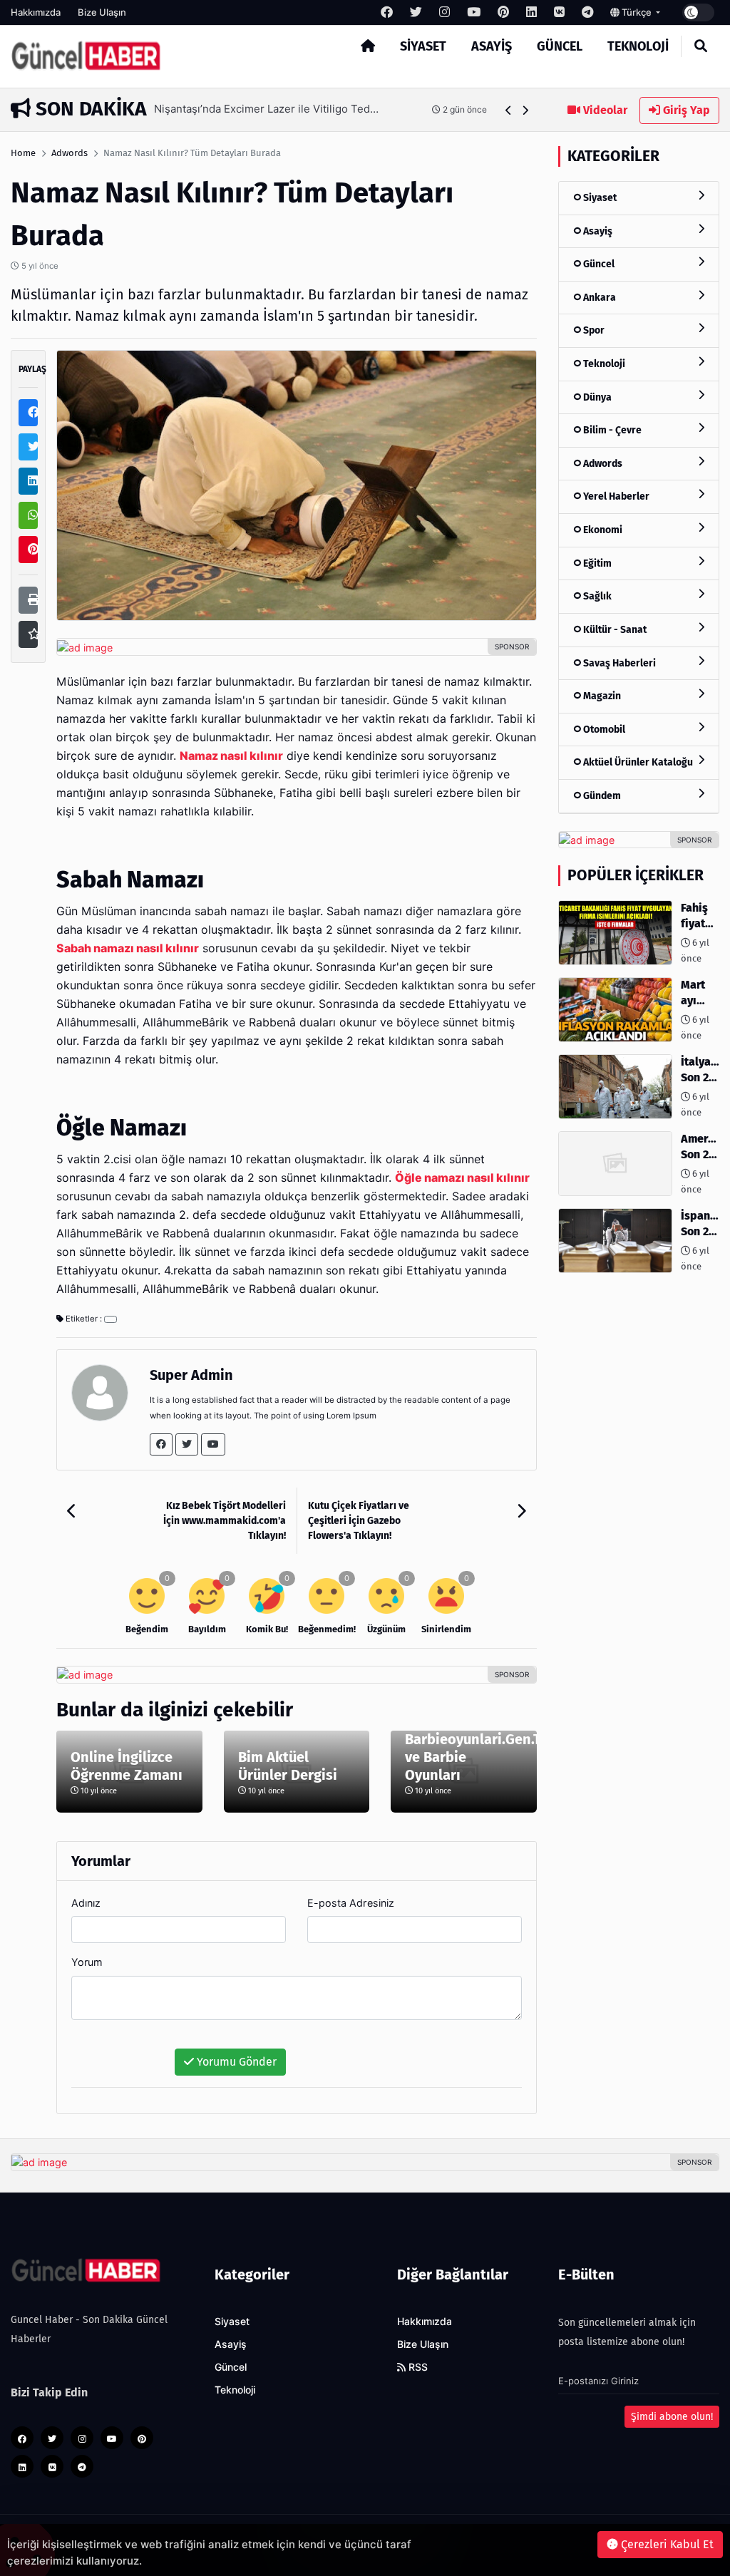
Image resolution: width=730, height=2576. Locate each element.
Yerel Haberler (615, 496)
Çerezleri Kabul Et (666, 2544)
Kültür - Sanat (614, 630)
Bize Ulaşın (102, 12)
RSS (417, 2367)
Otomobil (603, 730)
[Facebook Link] (161, 1444)
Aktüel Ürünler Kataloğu (637, 762)
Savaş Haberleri (618, 663)
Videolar (604, 110)
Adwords (70, 153)
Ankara (598, 298)
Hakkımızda (36, 12)
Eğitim (596, 563)
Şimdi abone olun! (672, 2417)
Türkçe (637, 12)
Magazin (601, 696)
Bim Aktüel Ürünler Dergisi (288, 1766)
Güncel (560, 46)
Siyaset (423, 46)
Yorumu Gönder (235, 2062)
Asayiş (492, 46)
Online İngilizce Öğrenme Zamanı (127, 1766)
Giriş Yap (685, 110)
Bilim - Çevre (611, 430)
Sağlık (596, 596)
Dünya (596, 397)
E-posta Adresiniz (351, 1903)
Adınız (86, 1903)
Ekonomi (602, 530)
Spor (593, 330)
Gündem (601, 796)
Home (23, 153)
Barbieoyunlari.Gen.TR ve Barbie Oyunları (464, 1757)
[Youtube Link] (213, 1444)
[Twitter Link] (187, 1444)
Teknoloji (638, 46)
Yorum (87, 1962)
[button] (509, 110)
